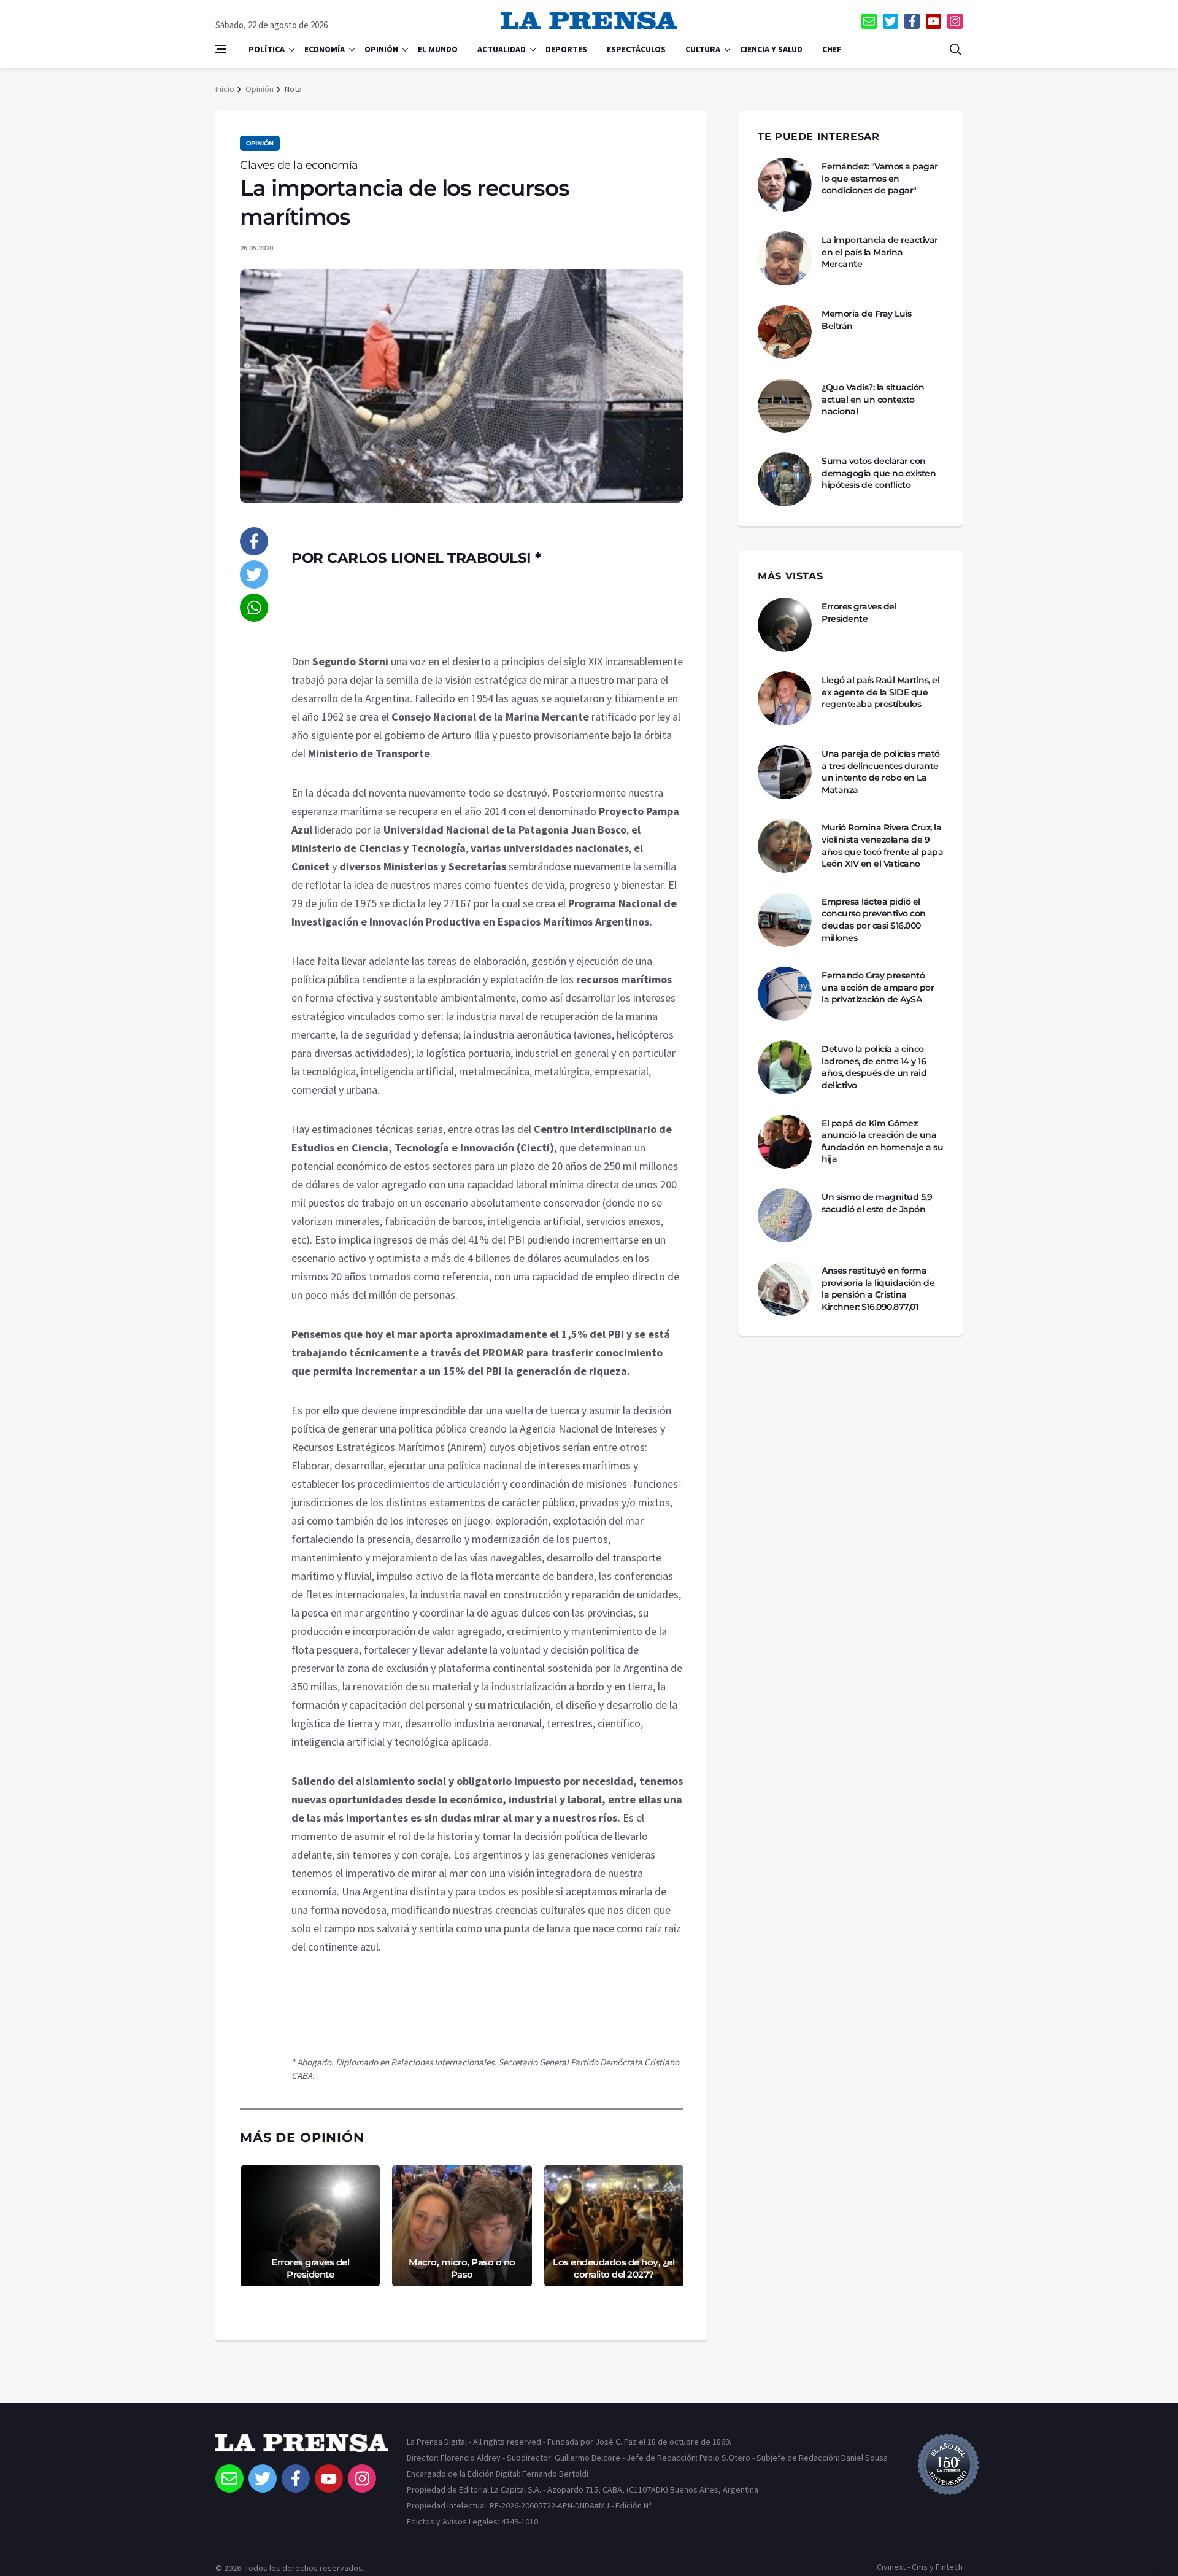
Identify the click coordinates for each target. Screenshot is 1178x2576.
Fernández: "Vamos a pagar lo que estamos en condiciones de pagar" (880, 178)
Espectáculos (636, 49)
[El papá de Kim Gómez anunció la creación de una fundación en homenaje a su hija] (785, 1142)
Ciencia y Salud (771, 49)
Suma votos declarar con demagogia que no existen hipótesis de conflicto (879, 473)
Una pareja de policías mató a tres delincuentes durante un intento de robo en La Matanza (881, 772)
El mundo (438, 49)
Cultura (703, 49)
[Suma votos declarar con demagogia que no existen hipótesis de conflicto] (785, 479)
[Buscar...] (955, 49)
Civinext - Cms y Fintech (920, 2567)
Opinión (381, 49)
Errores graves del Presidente (310, 2268)
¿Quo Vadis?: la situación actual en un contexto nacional (873, 399)
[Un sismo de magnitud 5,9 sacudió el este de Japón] (785, 1215)
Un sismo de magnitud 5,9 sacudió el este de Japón (877, 1203)
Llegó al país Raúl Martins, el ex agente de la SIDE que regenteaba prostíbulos (880, 692)
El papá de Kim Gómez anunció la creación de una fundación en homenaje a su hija (882, 1141)
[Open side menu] (221, 49)
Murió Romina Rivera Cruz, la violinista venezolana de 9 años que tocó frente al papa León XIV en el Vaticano (882, 845)
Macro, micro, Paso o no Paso (462, 2268)
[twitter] (891, 21)
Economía (325, 49)
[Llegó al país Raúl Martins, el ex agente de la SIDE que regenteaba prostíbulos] (785, 698)
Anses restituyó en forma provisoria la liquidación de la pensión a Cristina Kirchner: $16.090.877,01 (878, 1289)
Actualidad (502, 49)
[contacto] (869, 21)
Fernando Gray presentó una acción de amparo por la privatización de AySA (878, 987)
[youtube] (934, 21)
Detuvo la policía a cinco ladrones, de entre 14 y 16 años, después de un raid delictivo (874, 1067)
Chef (832, 49)
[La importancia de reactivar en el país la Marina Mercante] (785, 258)
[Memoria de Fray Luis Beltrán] (785, 332)
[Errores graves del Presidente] (785, 625)
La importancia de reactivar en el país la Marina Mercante (880, 252)
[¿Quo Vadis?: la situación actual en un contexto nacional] (785, 406)
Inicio (225, 89)
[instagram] (955, 21)
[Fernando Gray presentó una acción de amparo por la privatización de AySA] (785, 994)
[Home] (302, 2449)
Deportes (566, 49)
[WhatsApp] (254, 608)
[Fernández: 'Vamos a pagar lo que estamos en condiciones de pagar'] (785, 185)
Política (267, 49)
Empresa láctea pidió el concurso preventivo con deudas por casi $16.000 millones (874, 920)
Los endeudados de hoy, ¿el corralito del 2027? (614, 2268)
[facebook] (912, 21)
